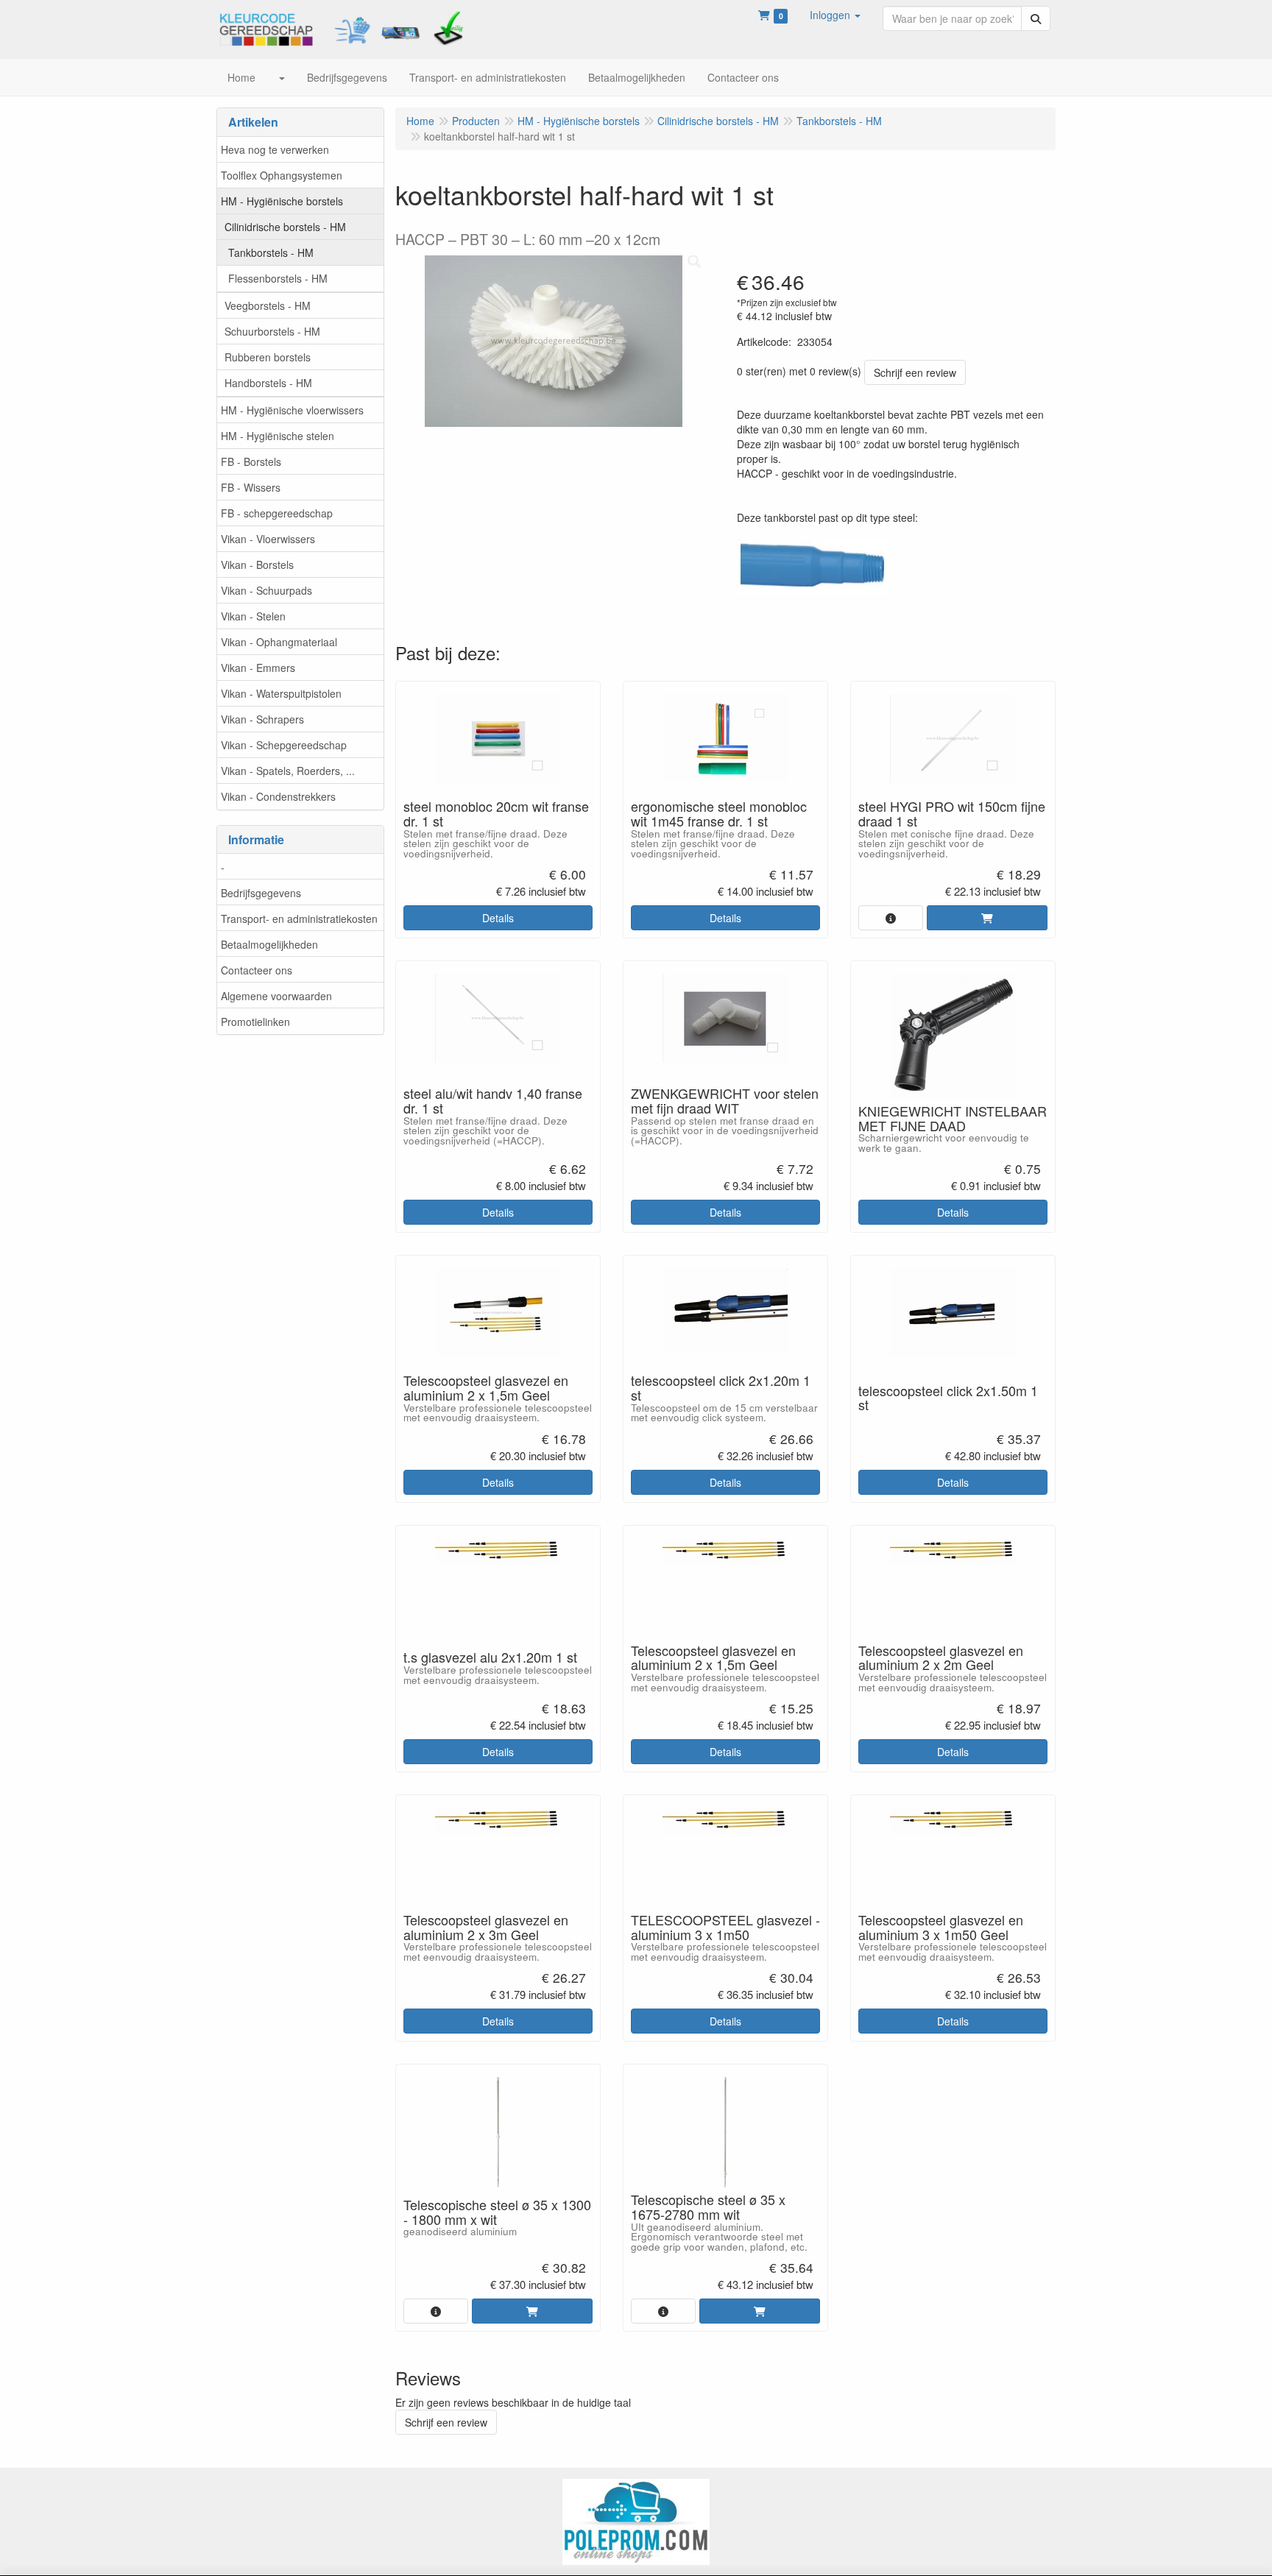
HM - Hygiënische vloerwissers (292, 410)
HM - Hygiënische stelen (278, 436)
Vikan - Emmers (258, 668)
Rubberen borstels (268, 357)
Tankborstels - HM (271, 252)
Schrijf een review (915, 372)
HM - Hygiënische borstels (282, 201)
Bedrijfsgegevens (261, 893)
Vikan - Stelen (253, 616)
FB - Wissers (251, 487)
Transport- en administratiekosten (299, 919)
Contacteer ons (257, 970)
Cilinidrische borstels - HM (285, 227)
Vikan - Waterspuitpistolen (281, 693)
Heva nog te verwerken (275, 149)
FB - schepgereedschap (277, 513)
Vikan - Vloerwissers (268, 539)
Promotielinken (255, 1022)
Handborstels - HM (268, 383)
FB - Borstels (251, 461)
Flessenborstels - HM (278, 278)
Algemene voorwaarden (276, 996)
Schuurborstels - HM (272, 331)
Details (498, 918)
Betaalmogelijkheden (269, 944)
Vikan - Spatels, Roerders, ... (288, 771)
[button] (835, 15)
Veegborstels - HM (268, 305)
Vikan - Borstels (257, 565)
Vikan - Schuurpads (266, 590)
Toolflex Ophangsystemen (282, 175)
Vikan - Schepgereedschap (284, 745)
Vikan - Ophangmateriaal (279, 642)
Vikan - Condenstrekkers (278, 796)
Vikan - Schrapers (262, 719)
